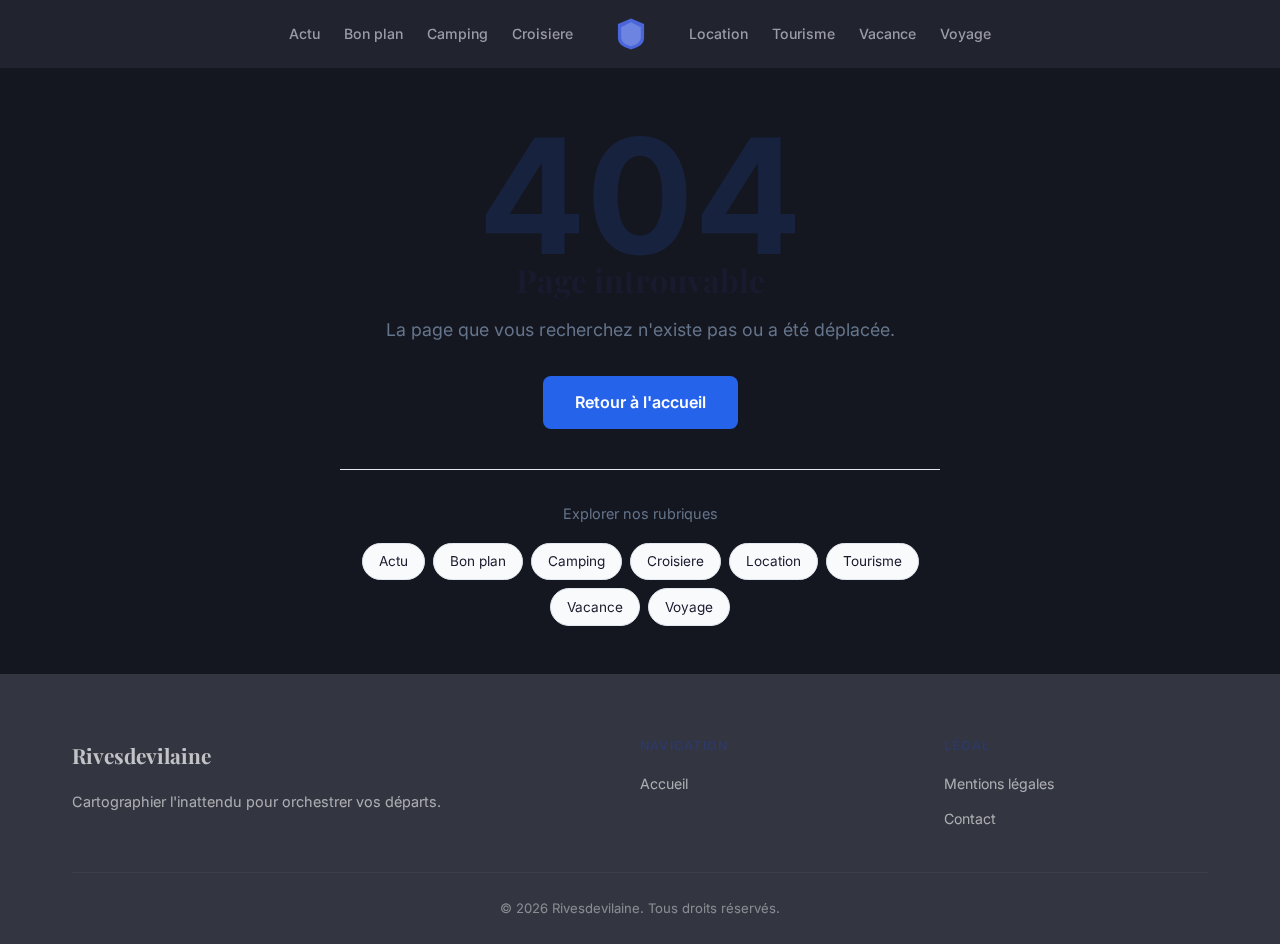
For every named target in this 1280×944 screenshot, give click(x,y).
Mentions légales (999, 783)
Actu (304, 33)
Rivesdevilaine (141, 755)
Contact (970, 818)
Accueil (664, 783)
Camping (457, 33)
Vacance (887, 33)
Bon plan (373, 33)
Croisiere (542, 33)
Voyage (965, 33)
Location (718, 33)
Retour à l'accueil (640, 402)
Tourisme (803, 33)
